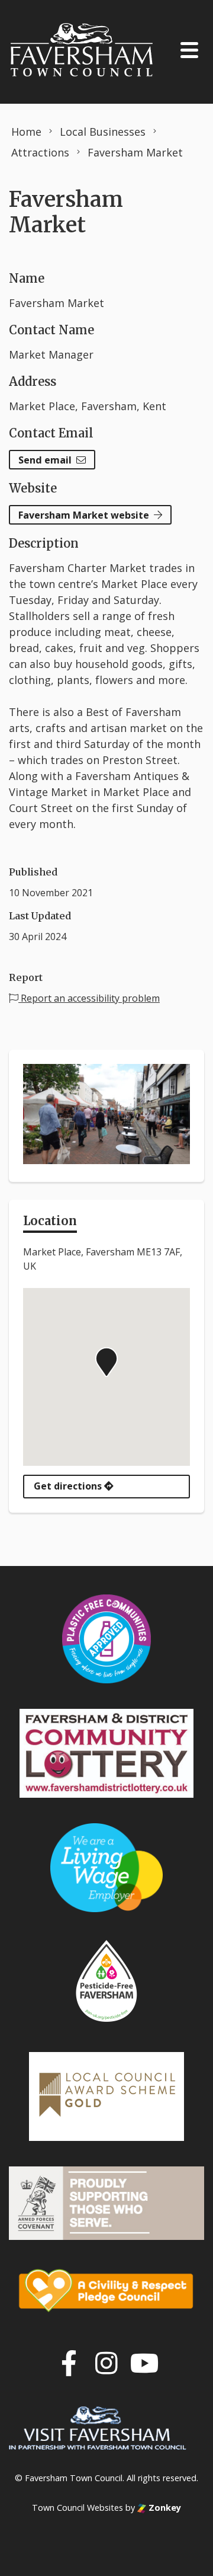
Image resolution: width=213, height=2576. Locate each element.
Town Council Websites (78, 2508)
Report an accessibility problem (89, 998)
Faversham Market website (84, 515)
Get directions (69, 1486)
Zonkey (164, 2508)
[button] (106, 1362)
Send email (45, 460)
